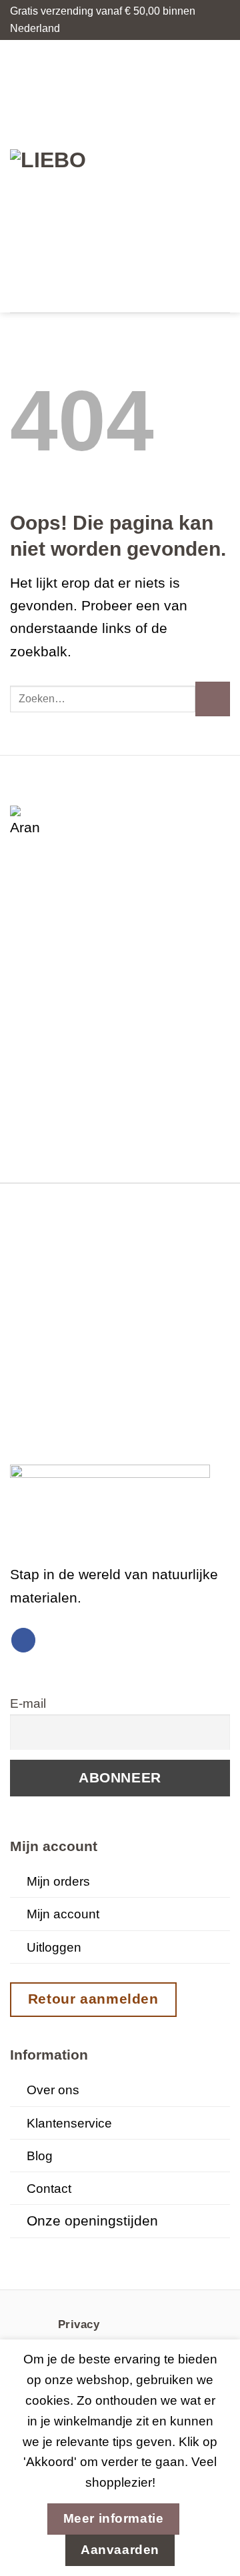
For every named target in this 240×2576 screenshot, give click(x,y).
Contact (49, 2189)
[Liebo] (69, 176)
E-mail (28, 1703)
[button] (148, 176)
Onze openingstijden (92, 2221)
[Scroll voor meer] (120, 2251)
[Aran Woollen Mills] (27, 822)
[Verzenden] (213, 699)
